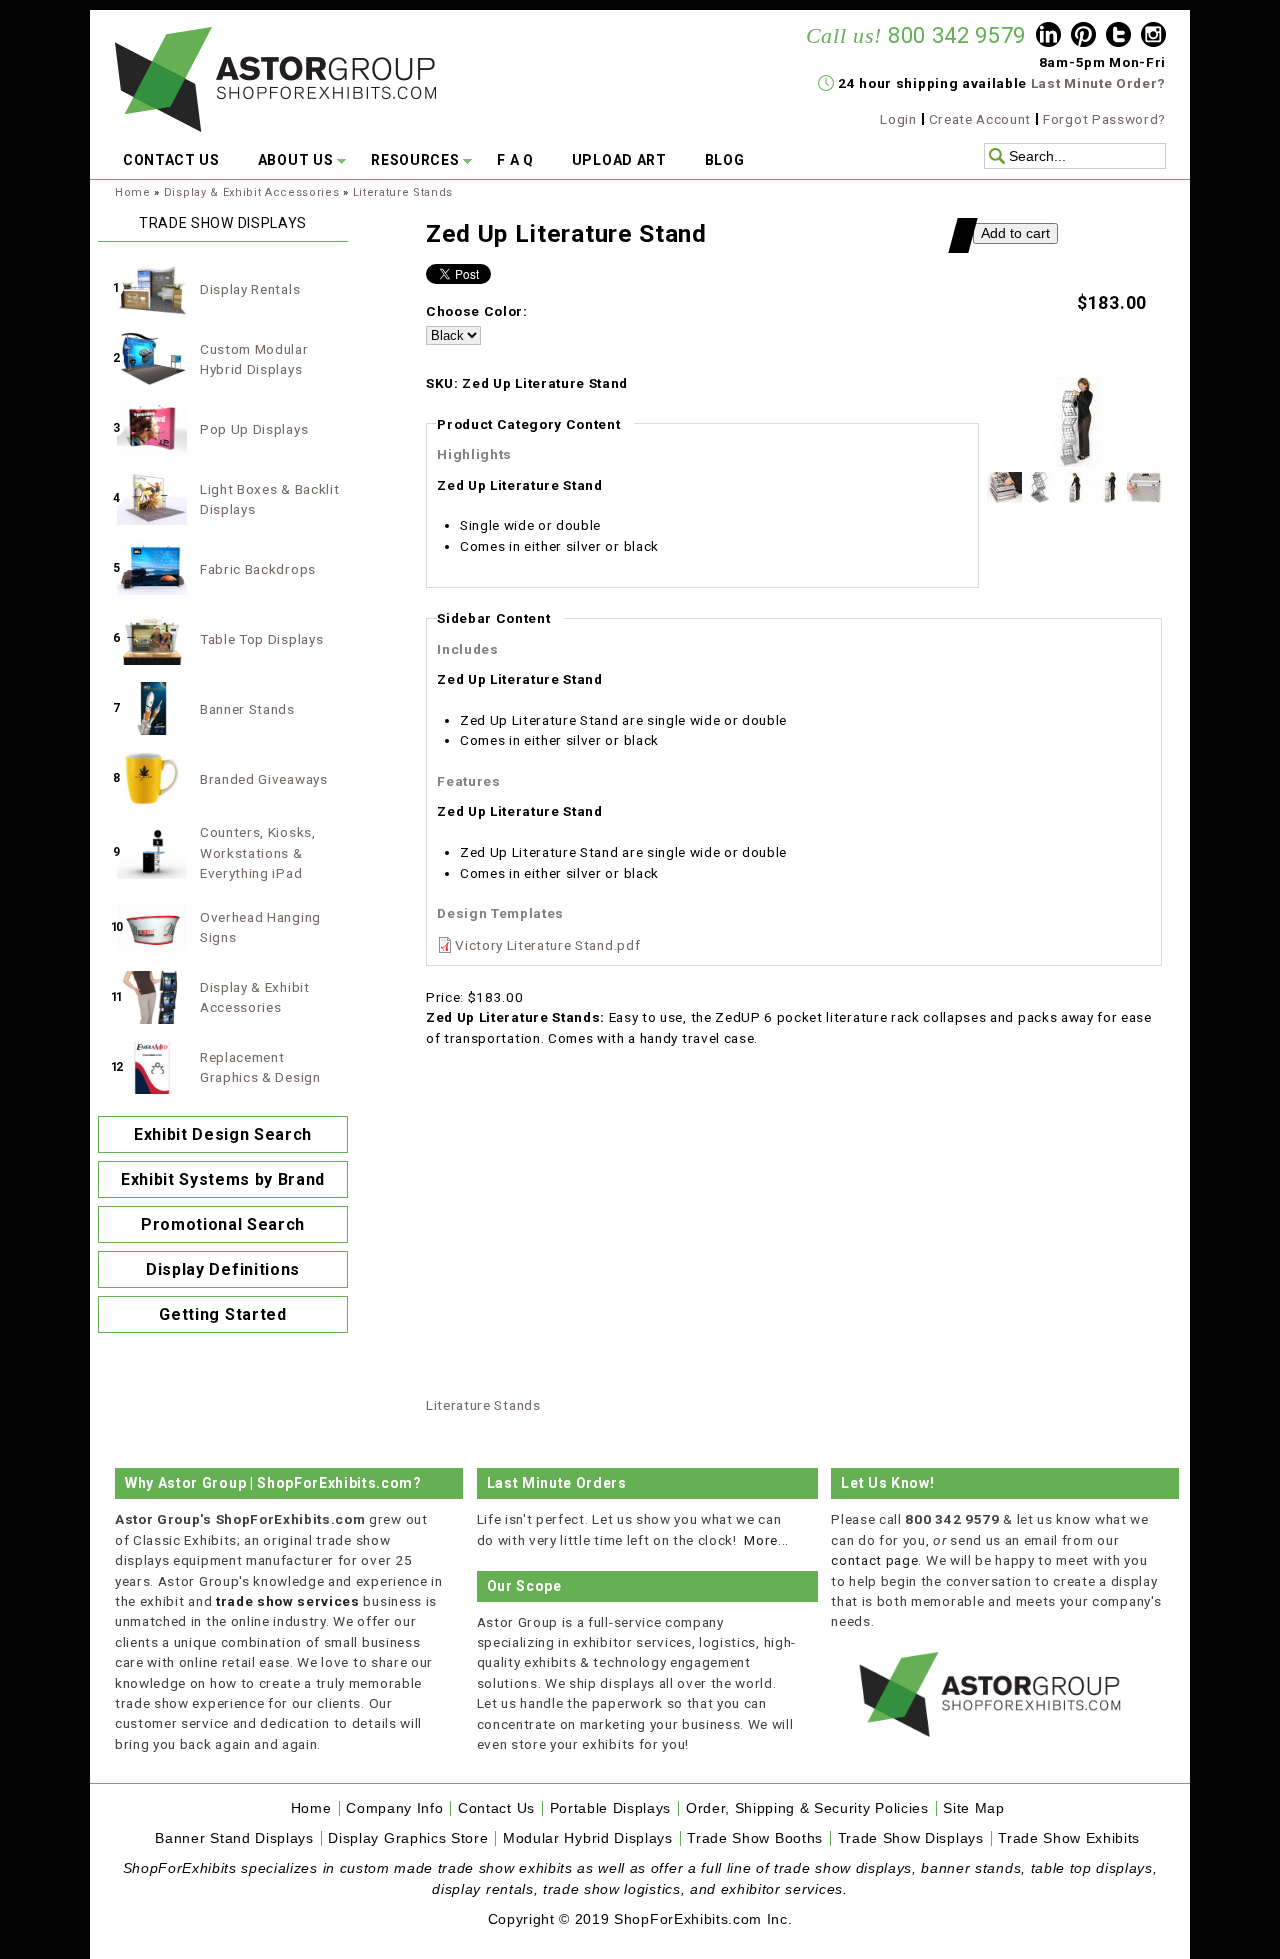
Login (898, 119)
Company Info (394, 1808)
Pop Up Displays (254, 429)
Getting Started (222, 1314)
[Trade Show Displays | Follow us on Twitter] (1118, 37)
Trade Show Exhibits (1069, 1838)
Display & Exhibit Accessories (252, 192)
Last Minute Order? (1098, 83)
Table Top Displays (261, 639)
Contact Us (496, 1808)
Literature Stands (403, 192)
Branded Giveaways (264, 779)
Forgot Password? (1104, 119)
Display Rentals (250, 289)
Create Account (980, 119)
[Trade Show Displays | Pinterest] (1083, 37)
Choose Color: (477, 311)
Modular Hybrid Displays (588, 1838)
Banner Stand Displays (234, 1838)
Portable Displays (611, 1808)
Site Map (973, 1808)
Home (133, 192)
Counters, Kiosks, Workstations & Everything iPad (258, 852)
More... (766, 1540)
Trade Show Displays (911, 1838)
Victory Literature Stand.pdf (547, 945)
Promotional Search (223, 1224)
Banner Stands (247, 709)
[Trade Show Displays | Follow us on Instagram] (1153, 37)
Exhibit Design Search (223, 1134)
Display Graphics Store (408, 1838)
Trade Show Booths (755, 1838)
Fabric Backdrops (258, 569)
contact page (874, 1560)
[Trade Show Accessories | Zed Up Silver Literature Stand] (1075, 462)
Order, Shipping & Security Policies (807, 1808)
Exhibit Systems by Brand (223, 1179)
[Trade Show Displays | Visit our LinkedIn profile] (1048, 37)
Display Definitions (223, 1269)
